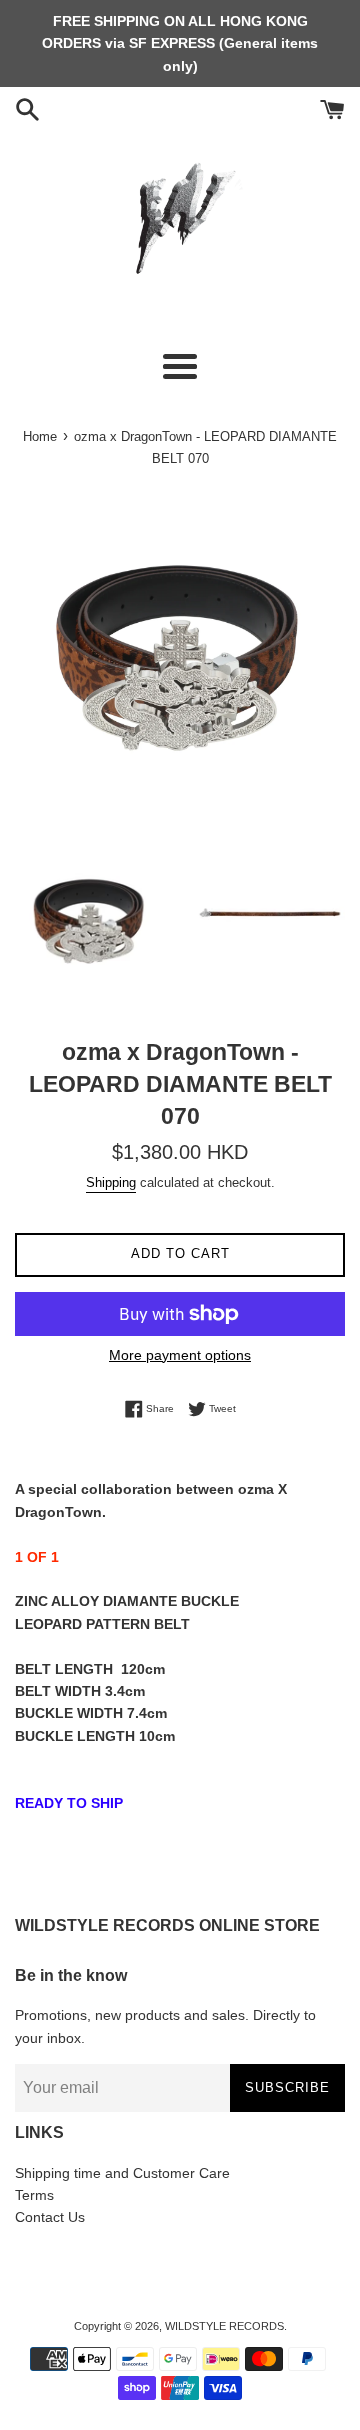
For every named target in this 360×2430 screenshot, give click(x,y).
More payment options (180, 1355)
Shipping (111, 1182)
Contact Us (50, 2217)
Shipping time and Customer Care (122, 2173)
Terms (34, 2195)
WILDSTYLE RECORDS (224, 2326)
